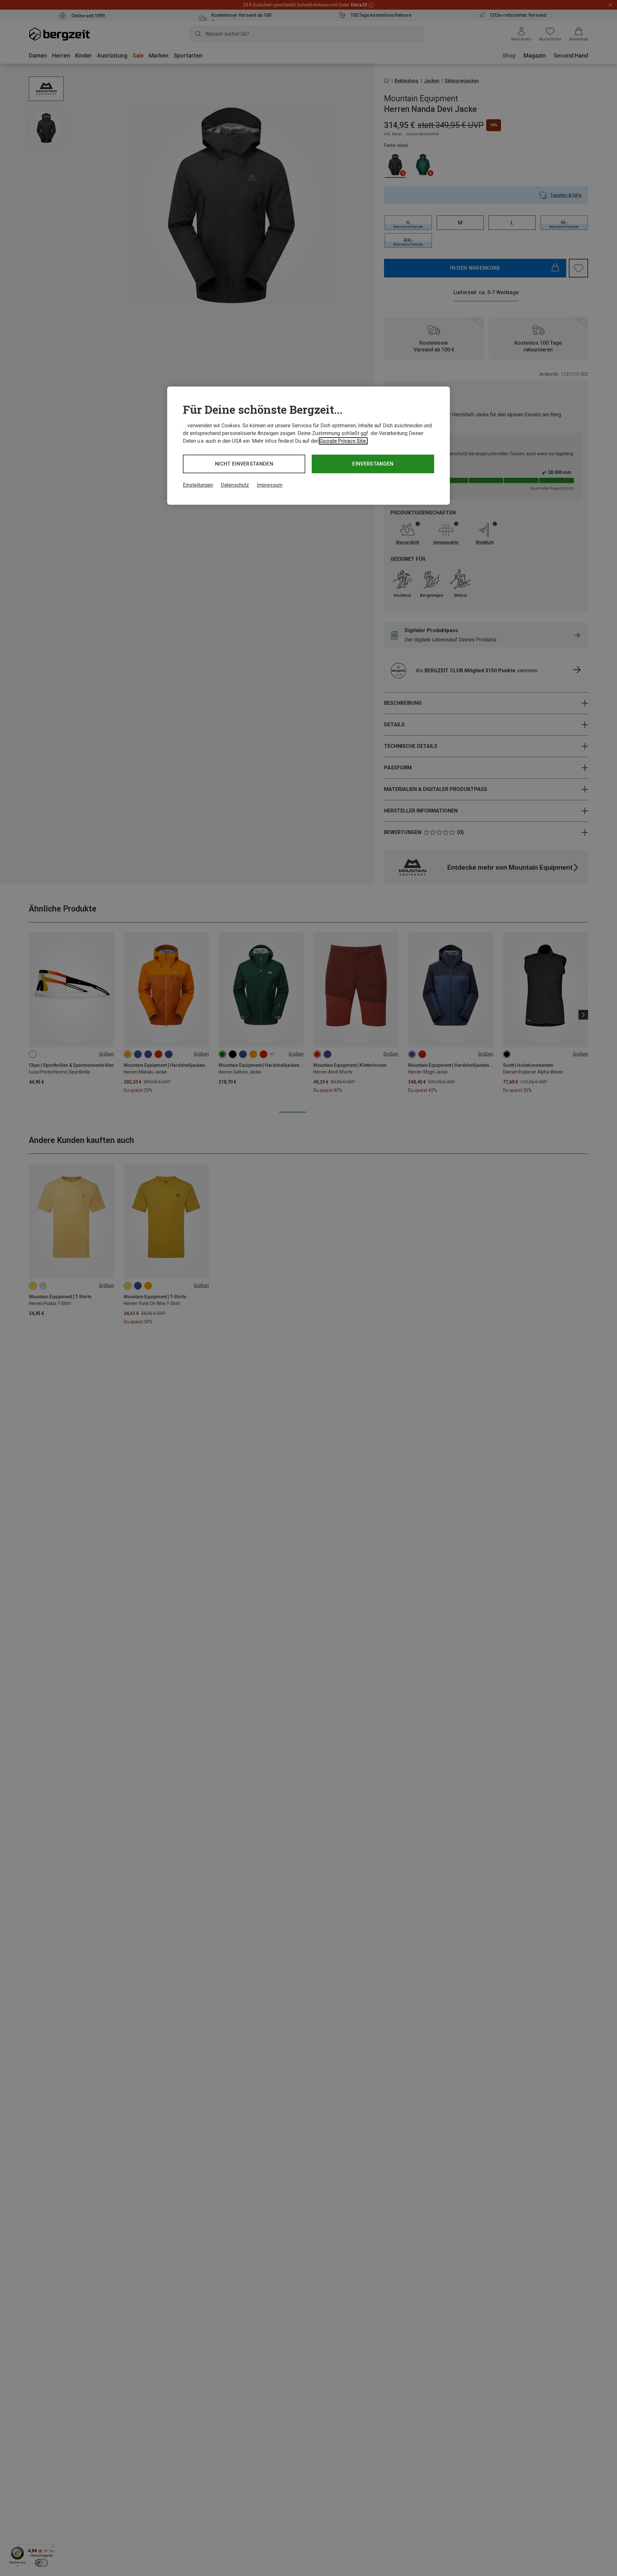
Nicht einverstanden (244, 464)
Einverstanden (373, 464)
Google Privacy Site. (343, 441)
